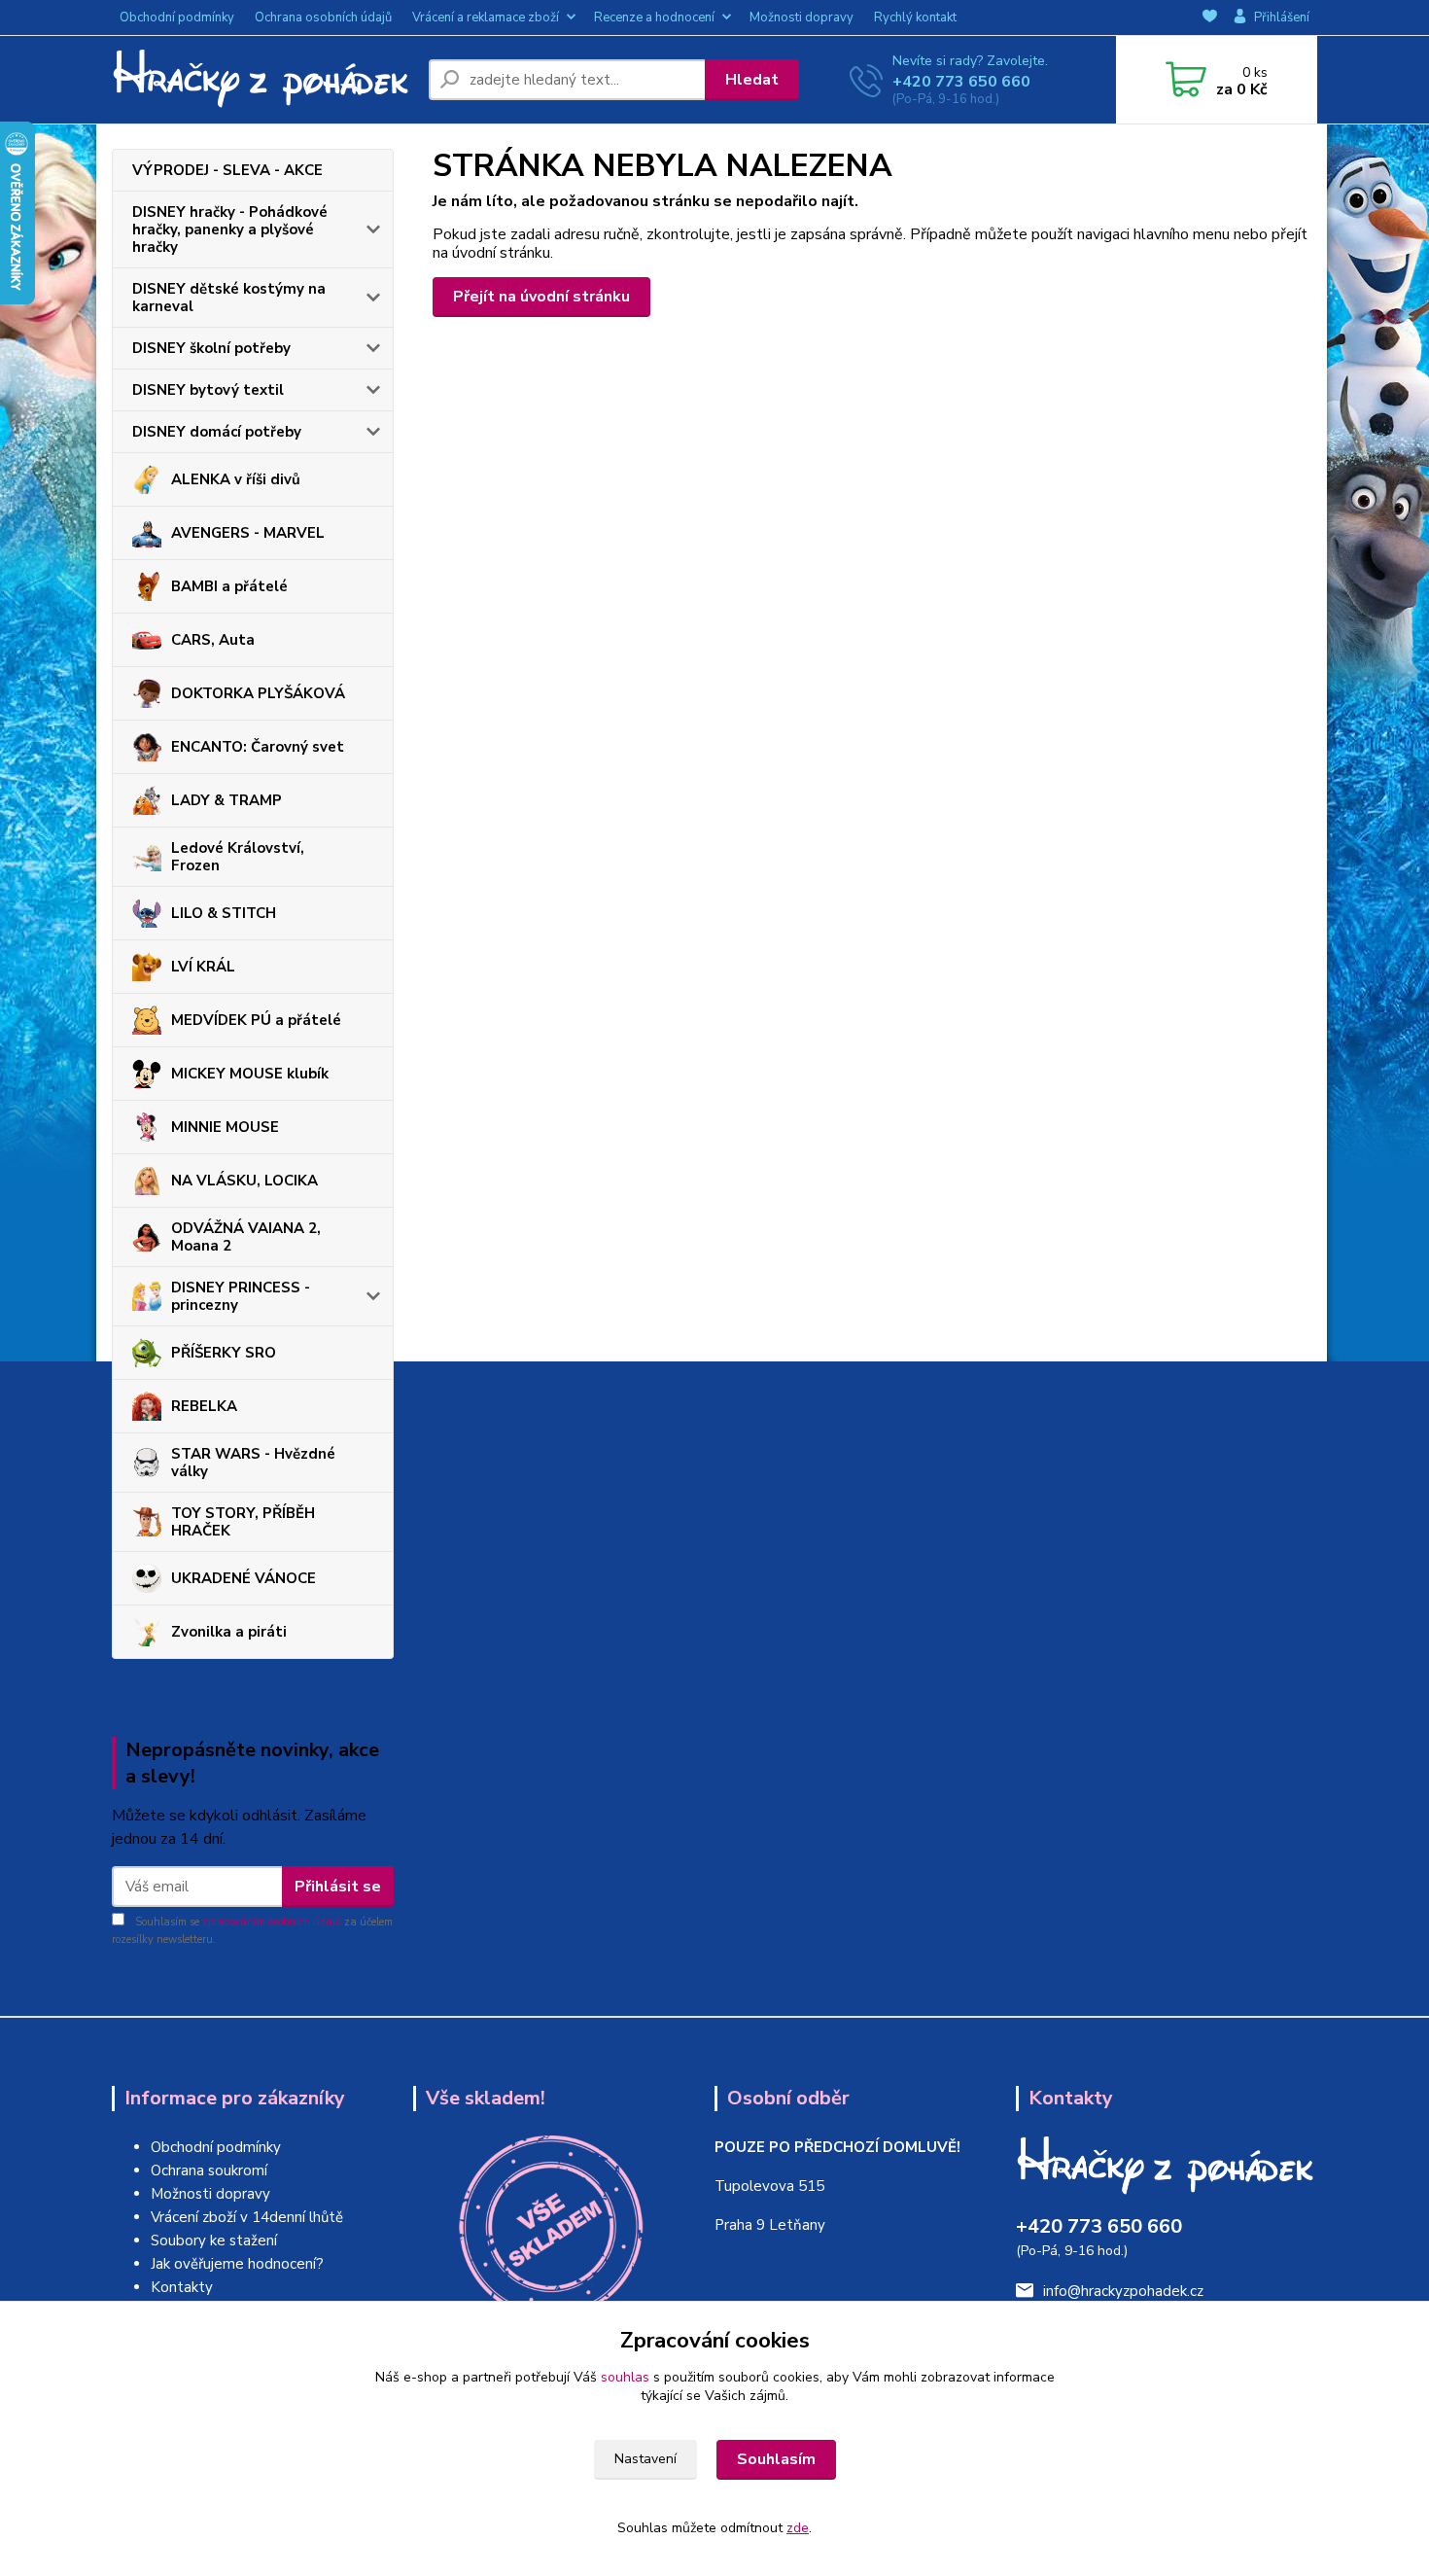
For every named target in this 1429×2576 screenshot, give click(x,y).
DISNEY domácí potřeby (217, 432)
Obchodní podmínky (177, 18)
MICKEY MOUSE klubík (250, 1074)
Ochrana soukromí (209, 2170)
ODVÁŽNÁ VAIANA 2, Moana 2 (246, 1237)
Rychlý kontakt (915, 18)
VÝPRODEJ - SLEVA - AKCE (227, 170)
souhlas (625, 2377)
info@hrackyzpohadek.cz (1123, 2291)
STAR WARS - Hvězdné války (253, 1463)
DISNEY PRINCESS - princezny (241, 1296)
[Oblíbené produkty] (1210, 18)
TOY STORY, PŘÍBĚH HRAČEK (243, 1522)
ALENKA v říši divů (236, 479)
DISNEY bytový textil (208, 390)
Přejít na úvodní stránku (541, 297)
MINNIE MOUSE (225, 1127)
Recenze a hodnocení (654, 18)
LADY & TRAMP (227, 800)
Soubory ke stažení (214, 2241)
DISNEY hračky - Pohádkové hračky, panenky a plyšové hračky (230, 229)
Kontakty (182, 2287)
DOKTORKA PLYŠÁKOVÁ (258, 693)
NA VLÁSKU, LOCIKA (244, 1181)
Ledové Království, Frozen (238, 857)
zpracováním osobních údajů (272, 1922)
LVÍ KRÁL (203, 967)
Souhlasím (776, 2459)
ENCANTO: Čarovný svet (258, 747)
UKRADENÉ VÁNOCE (244, 1578)
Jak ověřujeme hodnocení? (237, 2264)
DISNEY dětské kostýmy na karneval (229, 298)
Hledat (752, 80)
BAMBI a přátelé (229, 586)
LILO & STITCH (224, 913)
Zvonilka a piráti (229, 1632)
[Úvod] (262, 80)
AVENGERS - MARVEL (248, 533)
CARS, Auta (213, 640)
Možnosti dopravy (802, 18)
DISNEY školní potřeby (211, 348)
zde (798, 2528)
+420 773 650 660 (961, 82)
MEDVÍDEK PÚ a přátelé (256, 1020)
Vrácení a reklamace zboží (486, 18)
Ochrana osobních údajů (323, 18)
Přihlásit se (338, 1887)
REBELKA (204, 1406)
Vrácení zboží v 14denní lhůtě (247, 2217)
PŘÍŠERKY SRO (224, 1353)
